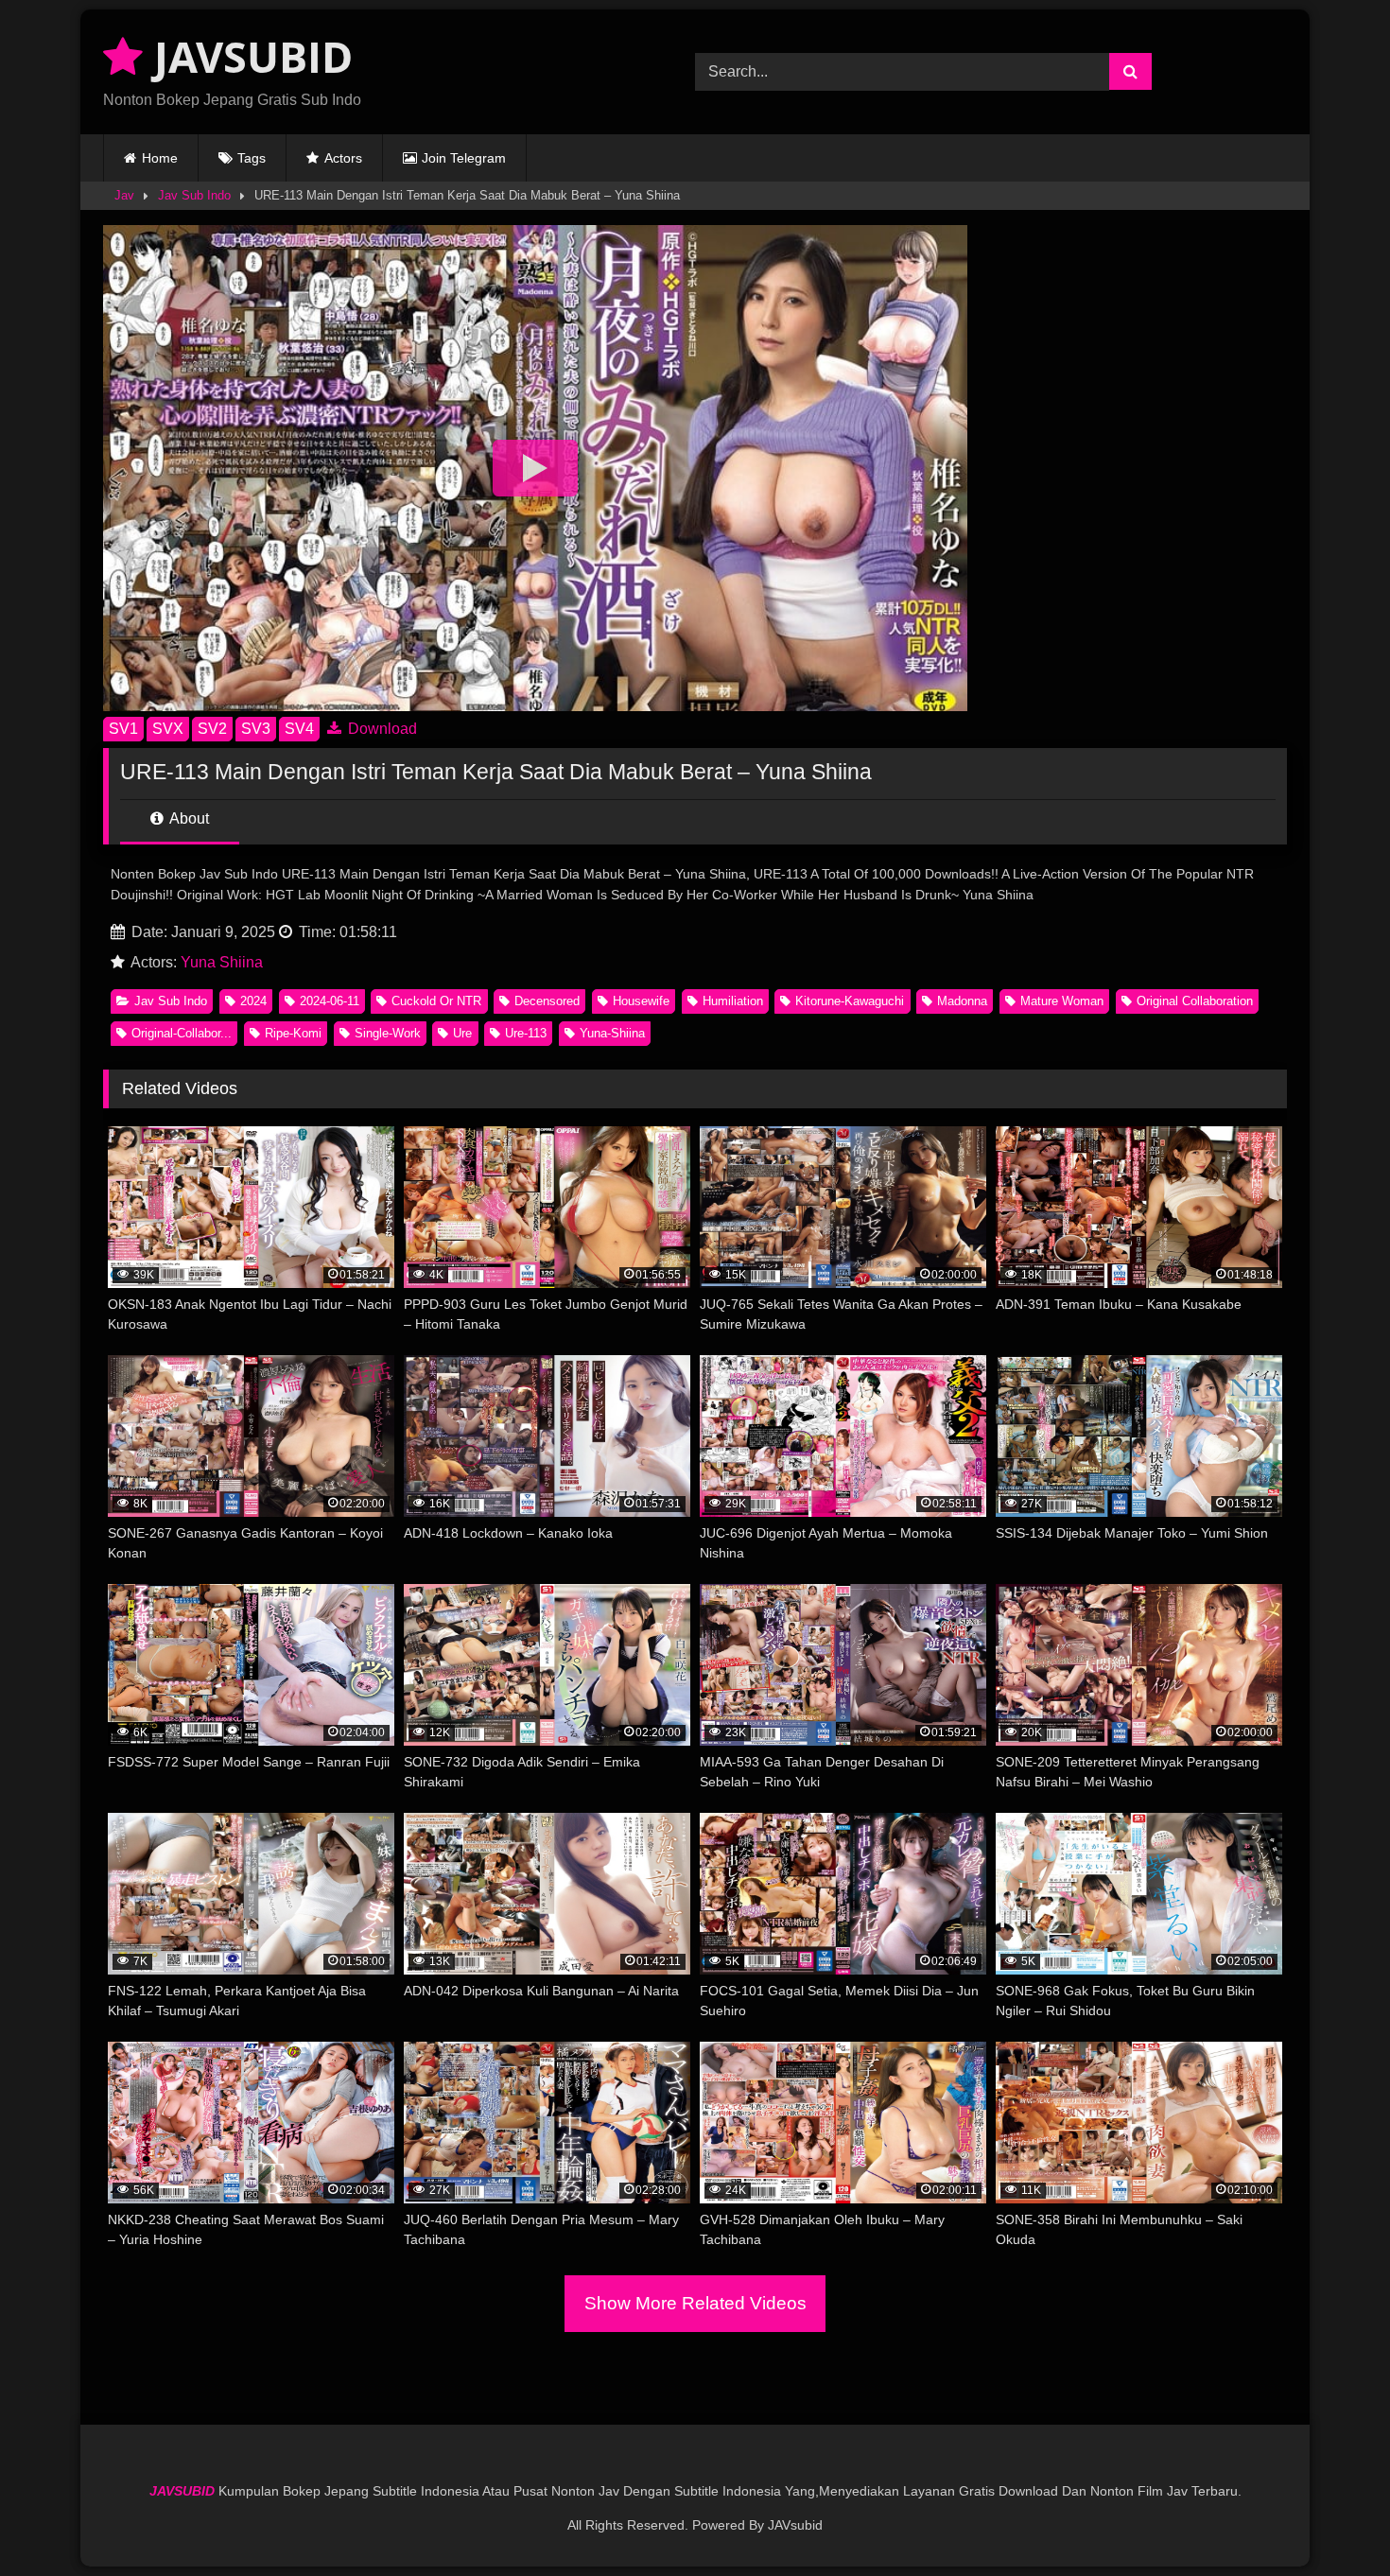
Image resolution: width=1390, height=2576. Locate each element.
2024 (253, 1001)
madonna (962, 1001)
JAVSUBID (248, 56)
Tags (252, 158)
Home (160, 158)
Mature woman (1062, 1001)
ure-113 (526, 1033)
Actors (343, 158)
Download (381, 729)
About (188, 818)
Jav (124, 195)
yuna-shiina (612, 1033)
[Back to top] (1331, 2520)
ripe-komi (293, 1033)
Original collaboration (1195, 1001)
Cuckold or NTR (436, 1001)
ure (462, 1033)
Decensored (547, 1001)
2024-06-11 (330, 1001)
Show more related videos (695, 2303)
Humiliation (733, 1001)
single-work (388, 1033)
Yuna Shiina (222, 962)
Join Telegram (464, 158)
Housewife (641, 1001)
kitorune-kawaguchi (850, 1001)
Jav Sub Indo (194, 195)
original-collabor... (182, 1033)
